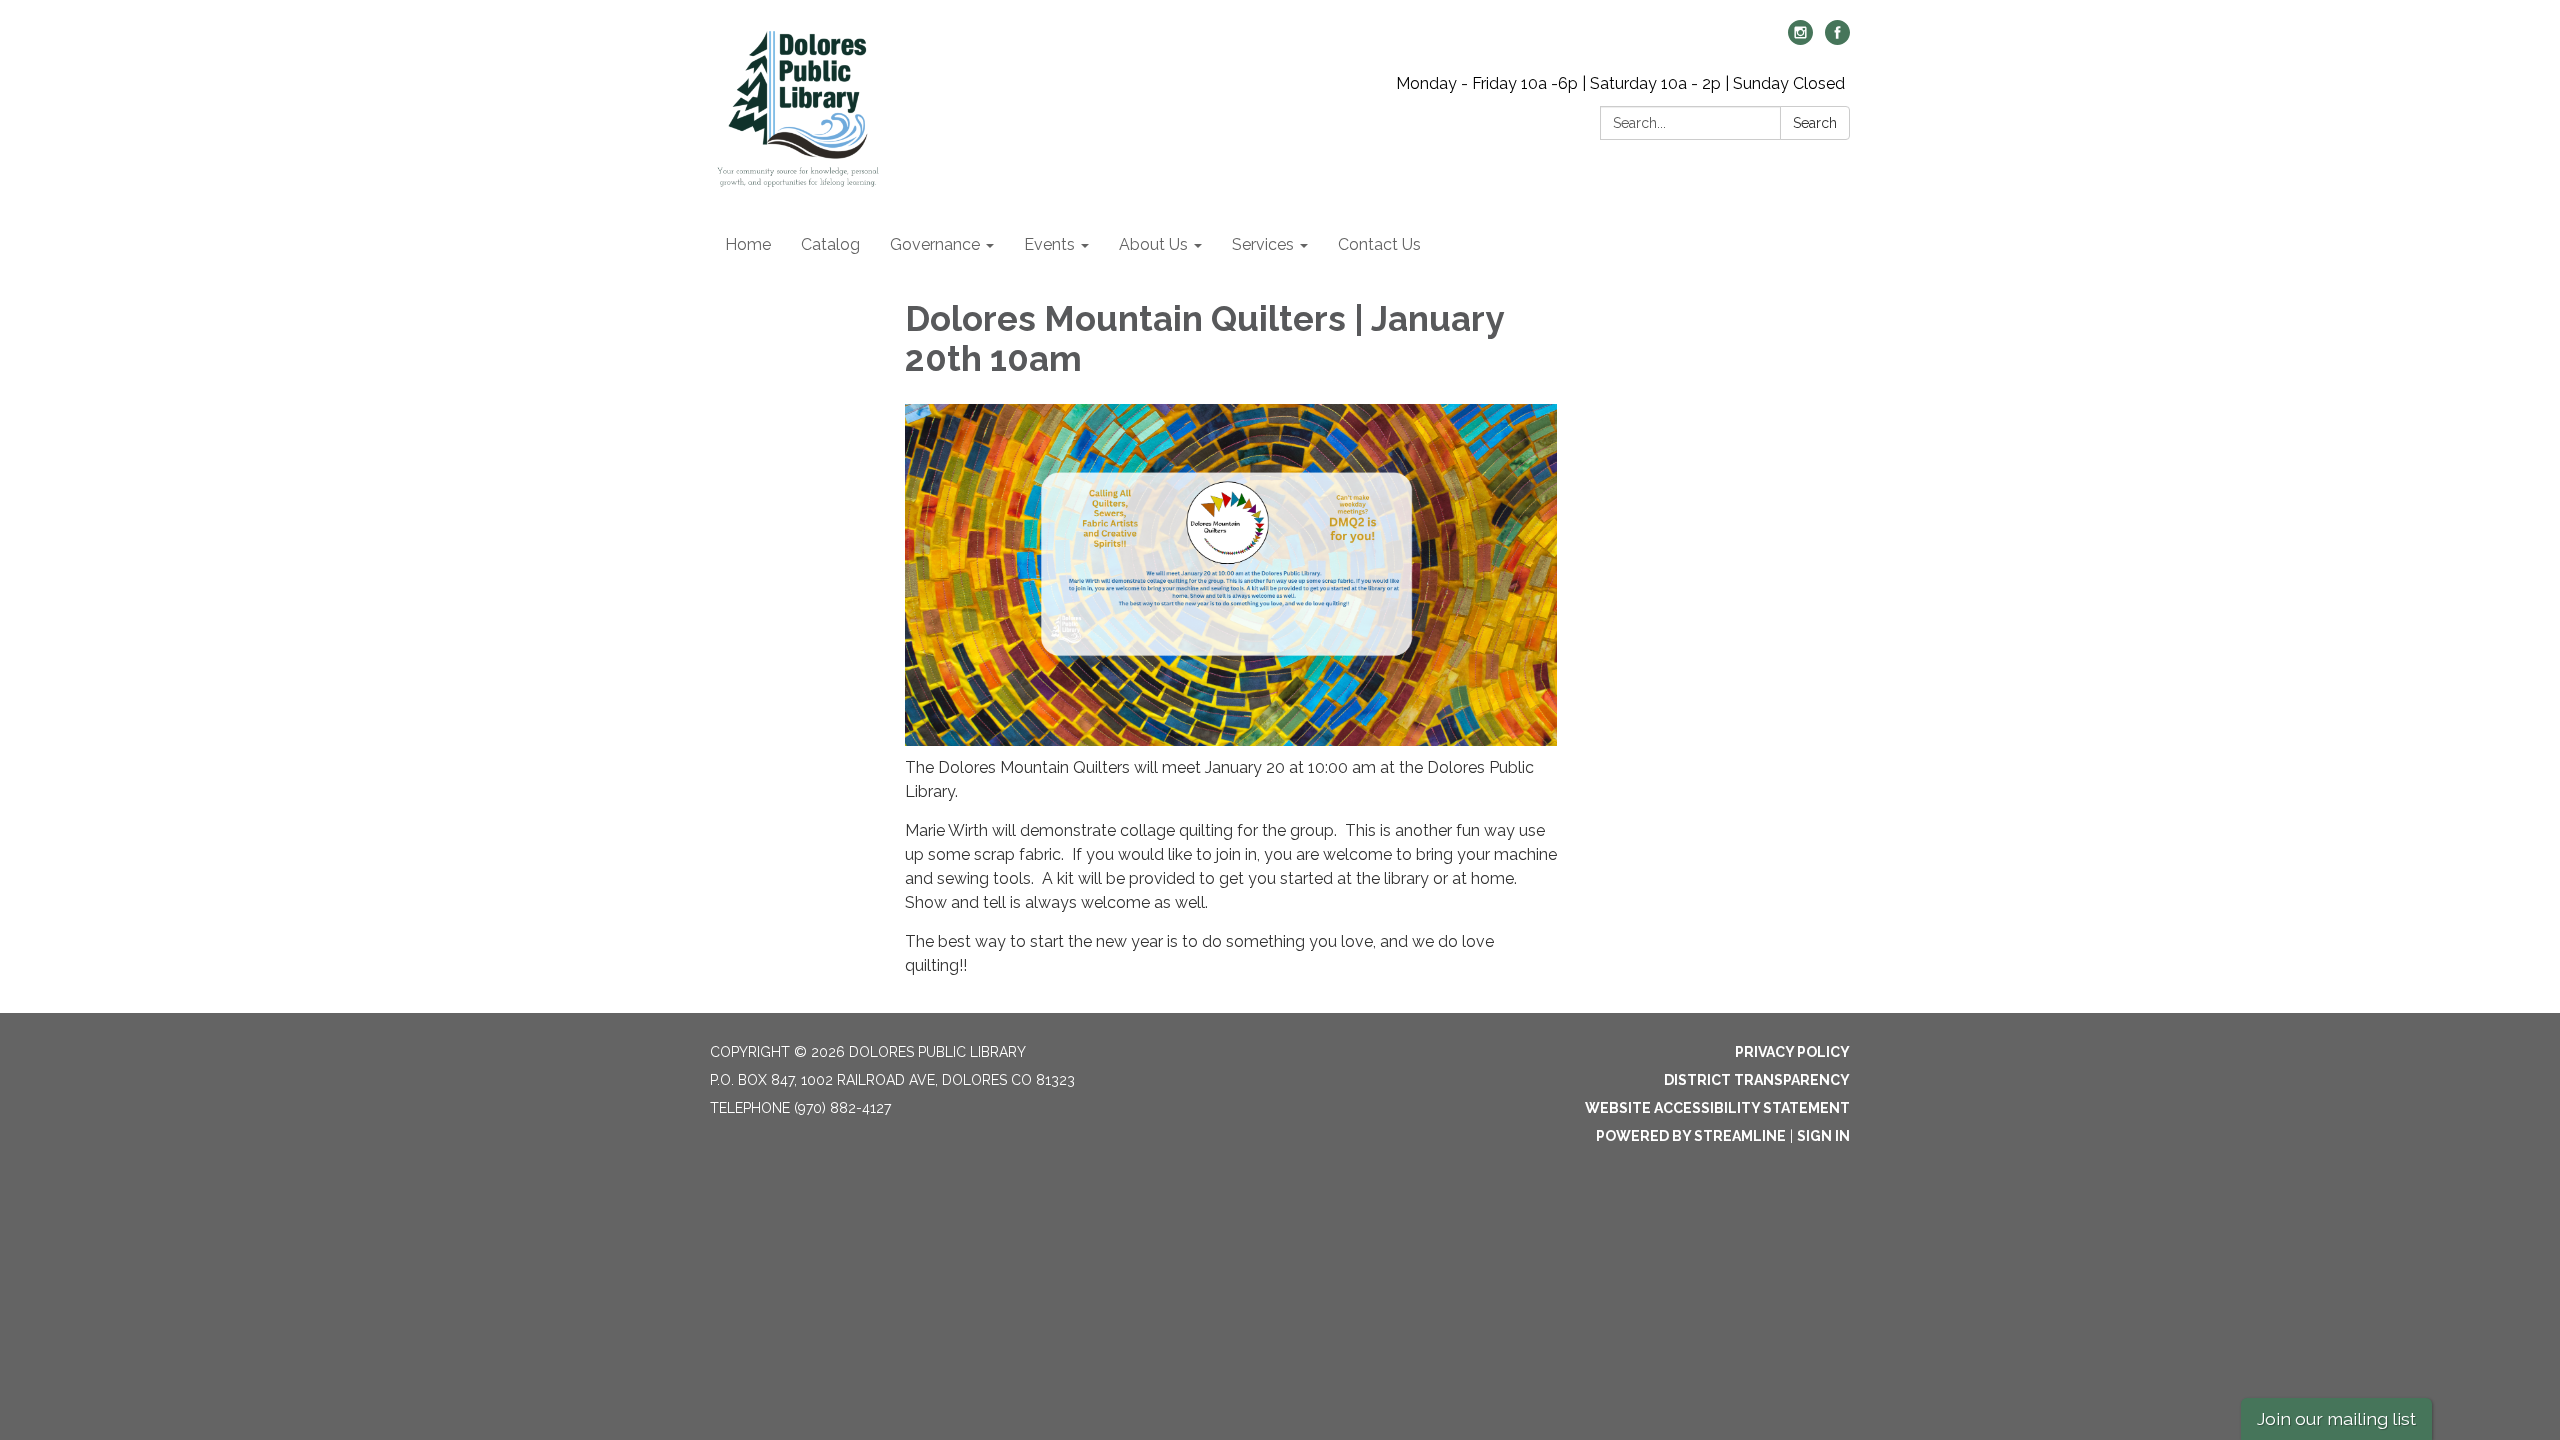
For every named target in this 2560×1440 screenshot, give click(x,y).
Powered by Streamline (1691, 1136)
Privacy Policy (1792, 1052)
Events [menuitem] (1049, 244)
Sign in (1823, 1136)
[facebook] (1837, 39)
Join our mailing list (2336, 1418)
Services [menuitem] (1263, 244)
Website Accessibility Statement (1717, 1108)
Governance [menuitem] (935, 244)
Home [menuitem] (748, 244)
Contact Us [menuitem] (1379, 244)
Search (1815, 123)
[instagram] (1800, 39)
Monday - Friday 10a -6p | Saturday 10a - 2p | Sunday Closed (1620, 83)
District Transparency (1757, 1080)
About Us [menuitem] (1153, 244)
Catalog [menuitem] (830, 244)
